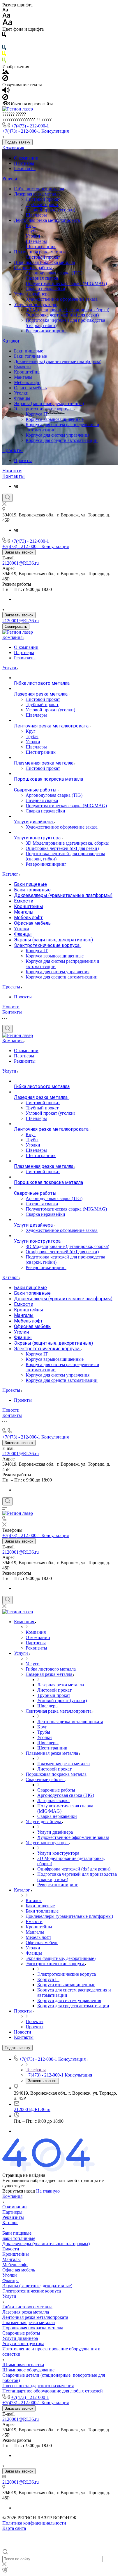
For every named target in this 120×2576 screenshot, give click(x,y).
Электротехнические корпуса (44, 409)
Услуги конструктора (36, 304)
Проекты (13, 451)
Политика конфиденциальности (34, 2523)
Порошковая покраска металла (44, 262)
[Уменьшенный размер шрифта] (5, 10)
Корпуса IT (37, 414)
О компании (26, 158)
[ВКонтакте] (16, 486)
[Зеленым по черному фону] (4, 61)
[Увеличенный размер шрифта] (7, 24)
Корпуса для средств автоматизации (62, 440)
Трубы (32, 231)
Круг (31, 225)
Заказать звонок (19, 552)
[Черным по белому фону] (4, 36)
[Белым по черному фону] (4, 42)
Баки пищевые (29, 351)
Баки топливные (30, 356)
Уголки (33, 236)
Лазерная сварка (42, 278)
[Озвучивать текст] (6, 91)
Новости (12, 471)
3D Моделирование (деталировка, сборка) (67, 310)
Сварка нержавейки (45, 289)
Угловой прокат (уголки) (50, 210)
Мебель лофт (27, 382)
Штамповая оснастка (23, 2365)
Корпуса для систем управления (58, 435)
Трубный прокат (42, 204)
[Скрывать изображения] (5, 79)
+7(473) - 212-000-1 (30, 126)
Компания (13, 148)
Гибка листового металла (39, 189)
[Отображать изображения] (6, 72)
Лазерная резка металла (38, 194)
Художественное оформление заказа (62, 299)
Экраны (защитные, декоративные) (49, 403)
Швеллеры (36, 215)
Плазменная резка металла (41, 252)
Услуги (10, 179)
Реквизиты (25, 168)
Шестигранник (41, 247)
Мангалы (23, 377)
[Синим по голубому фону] (4, 48)
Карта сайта (14, 2528)
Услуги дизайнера (32, 294)
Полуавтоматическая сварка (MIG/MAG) (66, 283)
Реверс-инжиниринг (46, 331)
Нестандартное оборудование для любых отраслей (53, 2391)
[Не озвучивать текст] (5, 98)
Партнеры (24, 163)
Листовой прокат (43, 199)
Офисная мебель (30, 388)
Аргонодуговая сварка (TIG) (54, 273)
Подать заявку (17, 142)
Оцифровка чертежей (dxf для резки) (62, 315)
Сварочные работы (33, 268)
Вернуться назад (19, 2191)
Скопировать (16, 626)
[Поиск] (7, 498)
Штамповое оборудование (28, 2370)
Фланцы (22, 398)
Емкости (22, 367)
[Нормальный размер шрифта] (6, 16)
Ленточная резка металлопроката (47, 220)
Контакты (14, 476)
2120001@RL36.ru (21, 563)
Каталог (11, 341)
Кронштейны (27, 372)
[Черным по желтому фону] (4, 55)
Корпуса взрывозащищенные (55, 419)
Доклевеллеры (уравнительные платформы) (58, 361)
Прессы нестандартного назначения (38, 2386)
